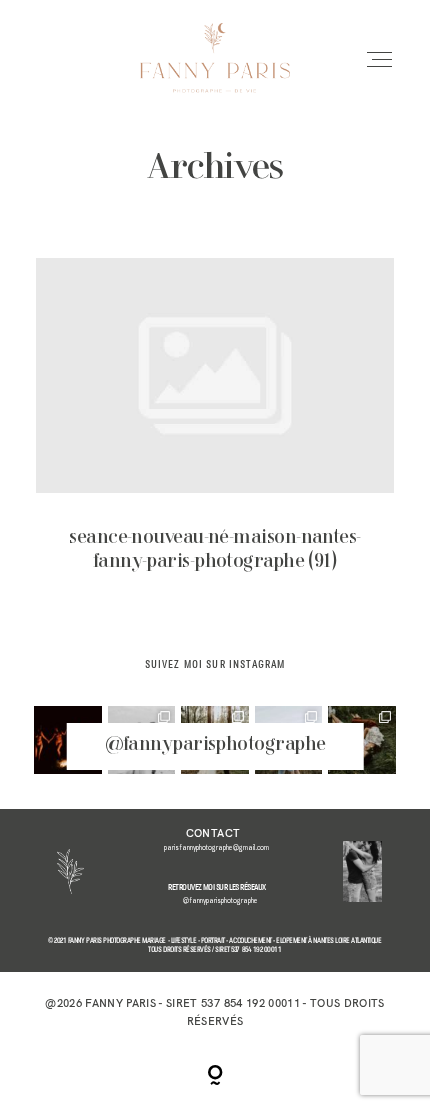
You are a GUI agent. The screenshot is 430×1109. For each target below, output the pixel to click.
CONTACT (213, 833)
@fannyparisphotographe (215, 745)
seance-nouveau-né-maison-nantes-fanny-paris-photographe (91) (215, 430)
